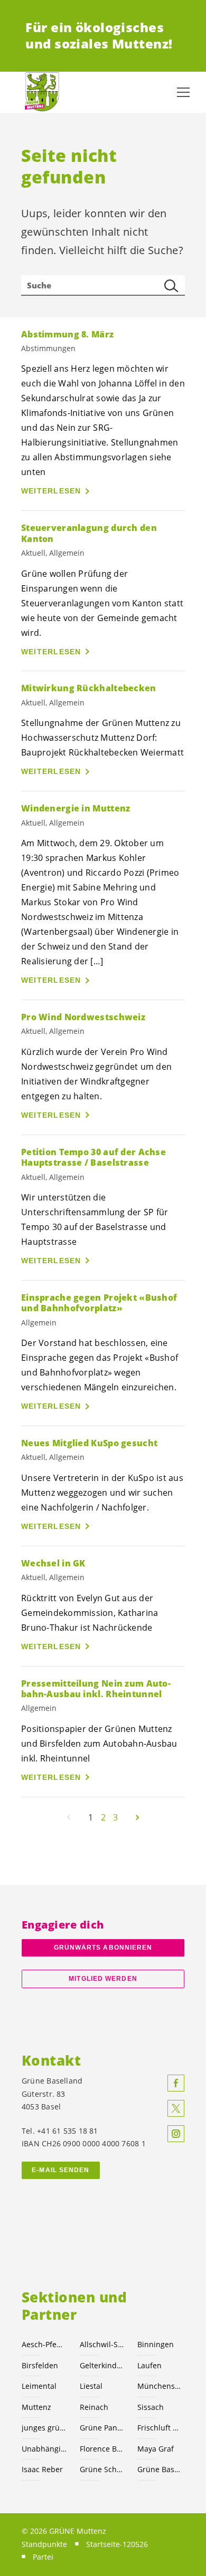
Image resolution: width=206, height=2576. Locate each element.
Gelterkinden (102, 2365)
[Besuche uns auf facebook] (176, 2083)
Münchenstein (160, 2386)
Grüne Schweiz (102, 2469)
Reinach (94, 2407)
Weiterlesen (51, 491)
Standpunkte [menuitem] (44, 2544)
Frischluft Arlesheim (160, 2428)
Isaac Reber (42, 2469)
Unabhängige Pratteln (44, 2449)
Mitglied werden (103, 1979)
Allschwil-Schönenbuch (102, 2344)
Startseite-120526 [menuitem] (117, 2544)
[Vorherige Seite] (69, 1817)
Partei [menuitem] (43, 2557)
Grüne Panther (102, 2428)
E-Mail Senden (60, 2170)
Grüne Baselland (160, 2469)
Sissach (151, 2407)
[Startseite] (42, 92)
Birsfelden (40, 2365)
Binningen (156, 2344)
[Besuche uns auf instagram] (176, 2134)
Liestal (91, 2386)
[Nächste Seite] (137, 1817)
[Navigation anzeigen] (183, 92)
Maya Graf (156, 2449)
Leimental (39, 2386)
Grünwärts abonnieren (103, 1948)
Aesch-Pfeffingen (44, 2344)
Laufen (149, 2365)
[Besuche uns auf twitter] (176, 2108)
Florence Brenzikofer (102, 2449)
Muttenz (36, 2407)
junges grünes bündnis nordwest (44, 2428)
